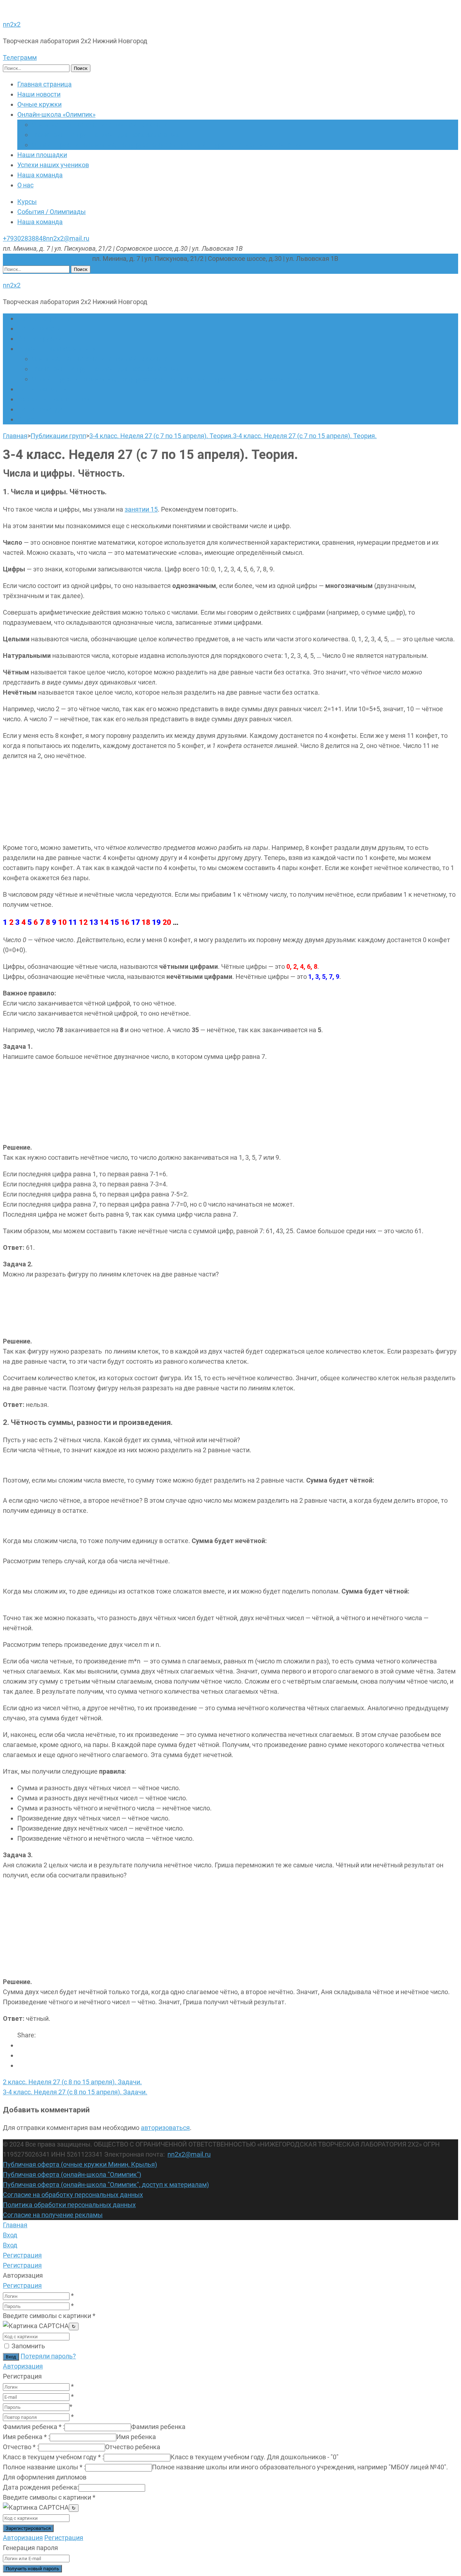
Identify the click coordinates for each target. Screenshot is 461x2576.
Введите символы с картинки (49, 2316)
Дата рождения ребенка (41, 2487)
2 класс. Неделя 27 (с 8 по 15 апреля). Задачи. (72, 2082)
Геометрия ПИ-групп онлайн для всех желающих (106, 135)
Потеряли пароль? (48, 2356)
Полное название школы (44, 2467)
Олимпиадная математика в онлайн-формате (100, 124)
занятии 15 (141, 509)
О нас (25, 185)
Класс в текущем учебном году (53, 2457)
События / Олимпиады (52, 212)
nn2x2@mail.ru (68, 238)
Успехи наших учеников (53, 165)
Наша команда (40, 175)
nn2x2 (12, 24)
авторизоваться (165, 2128)
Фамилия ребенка (34, 2427)
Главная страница (44, 84)
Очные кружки (39, 104)
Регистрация (22, 2285)
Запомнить (28, 2346)
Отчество (21, 2447)
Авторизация (23, 2366)
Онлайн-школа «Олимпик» (56, 114)
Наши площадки (42, 155)
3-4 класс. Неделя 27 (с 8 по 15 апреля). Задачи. (75, 2092)
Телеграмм (20, 57)
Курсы (27, 202)
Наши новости (39, 94)
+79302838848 (24, 238)
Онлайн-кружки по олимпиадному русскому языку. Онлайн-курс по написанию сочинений (167, 145)
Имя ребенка (26, 2437)
